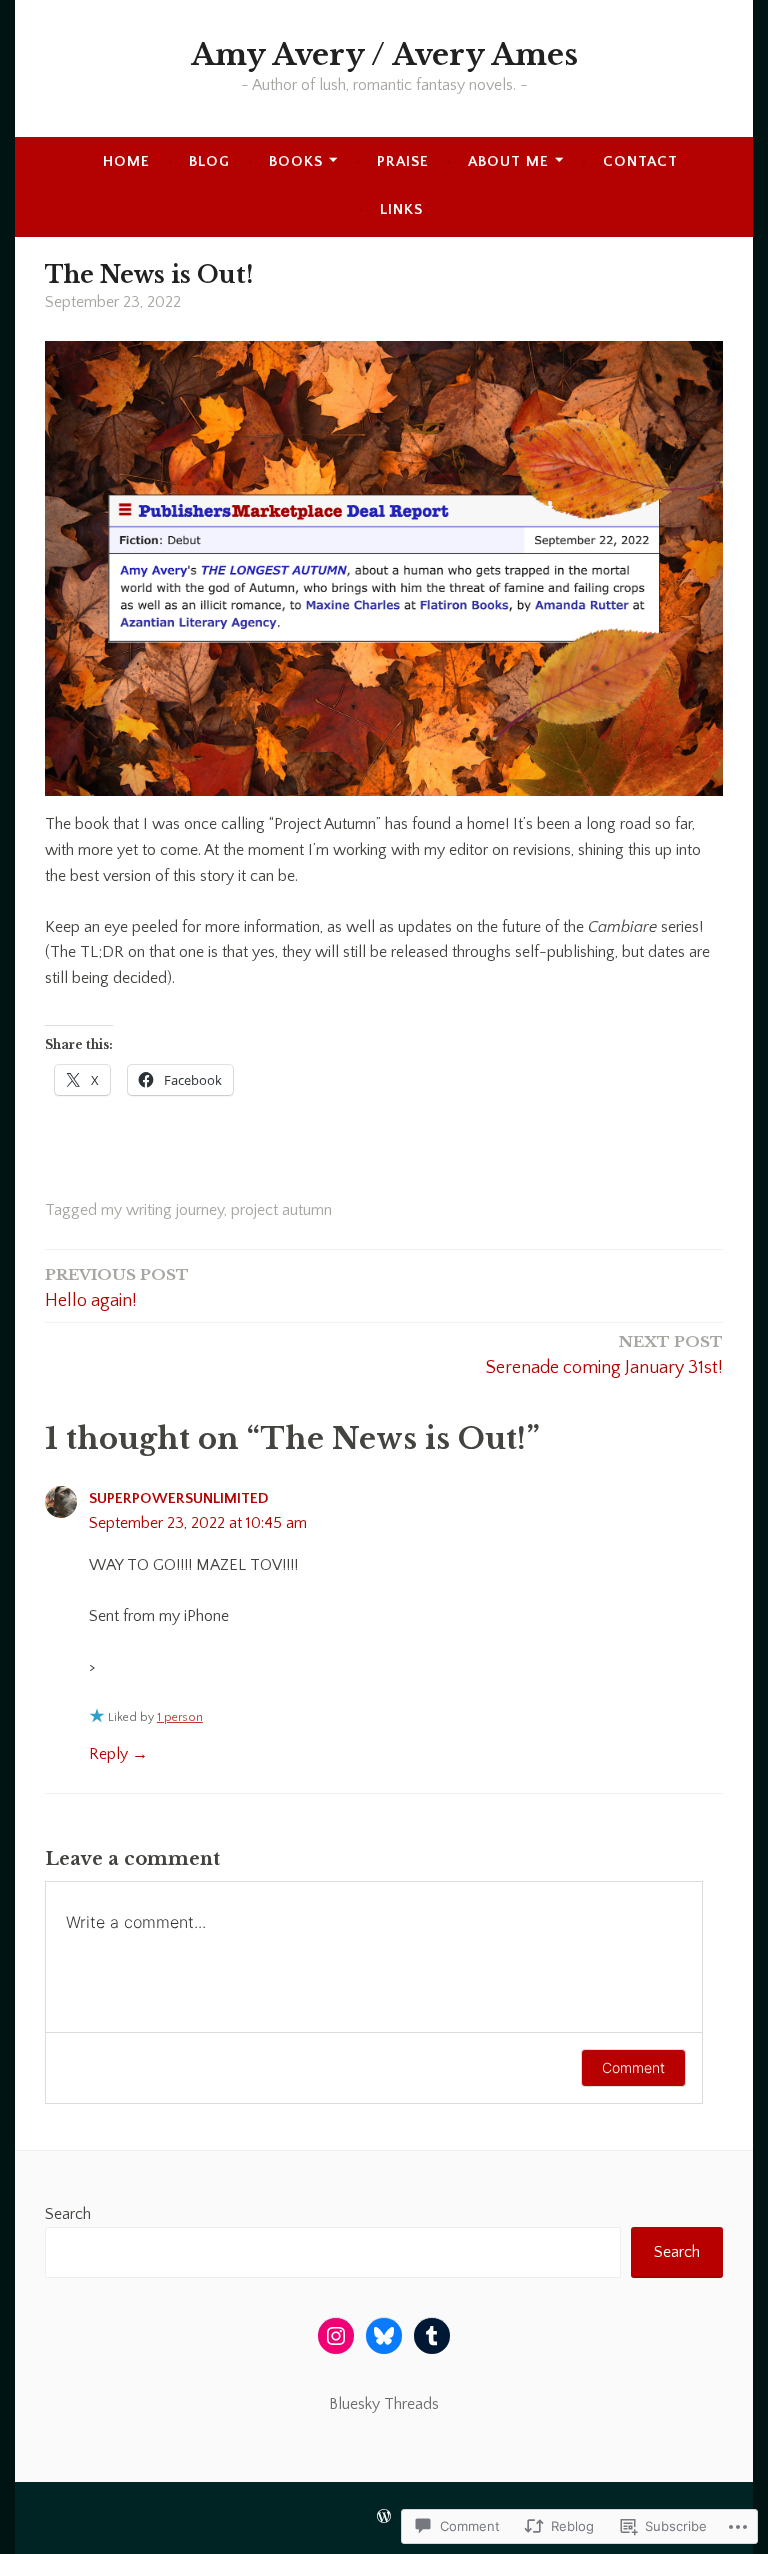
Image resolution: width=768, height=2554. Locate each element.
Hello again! (117, 1288)
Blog (209, 161)
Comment (633, 2067)
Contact (640, 161)
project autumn (281, 1210)
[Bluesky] (384, 2336)
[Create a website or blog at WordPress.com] (384, 2517)
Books (296, 161)
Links (401, 209)
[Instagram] (336, 2336)
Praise (403, 161)
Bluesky (354, 2404)
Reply (108, 1754)
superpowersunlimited (179, 1498)
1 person (180, 1717)
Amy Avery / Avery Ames (384, 55)
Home (126, 161)
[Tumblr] (432, 2336)
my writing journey (162, 1210)
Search (68, 2214)
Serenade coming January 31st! (604, 1355)
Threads (411, 2404)
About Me (508, 161)
